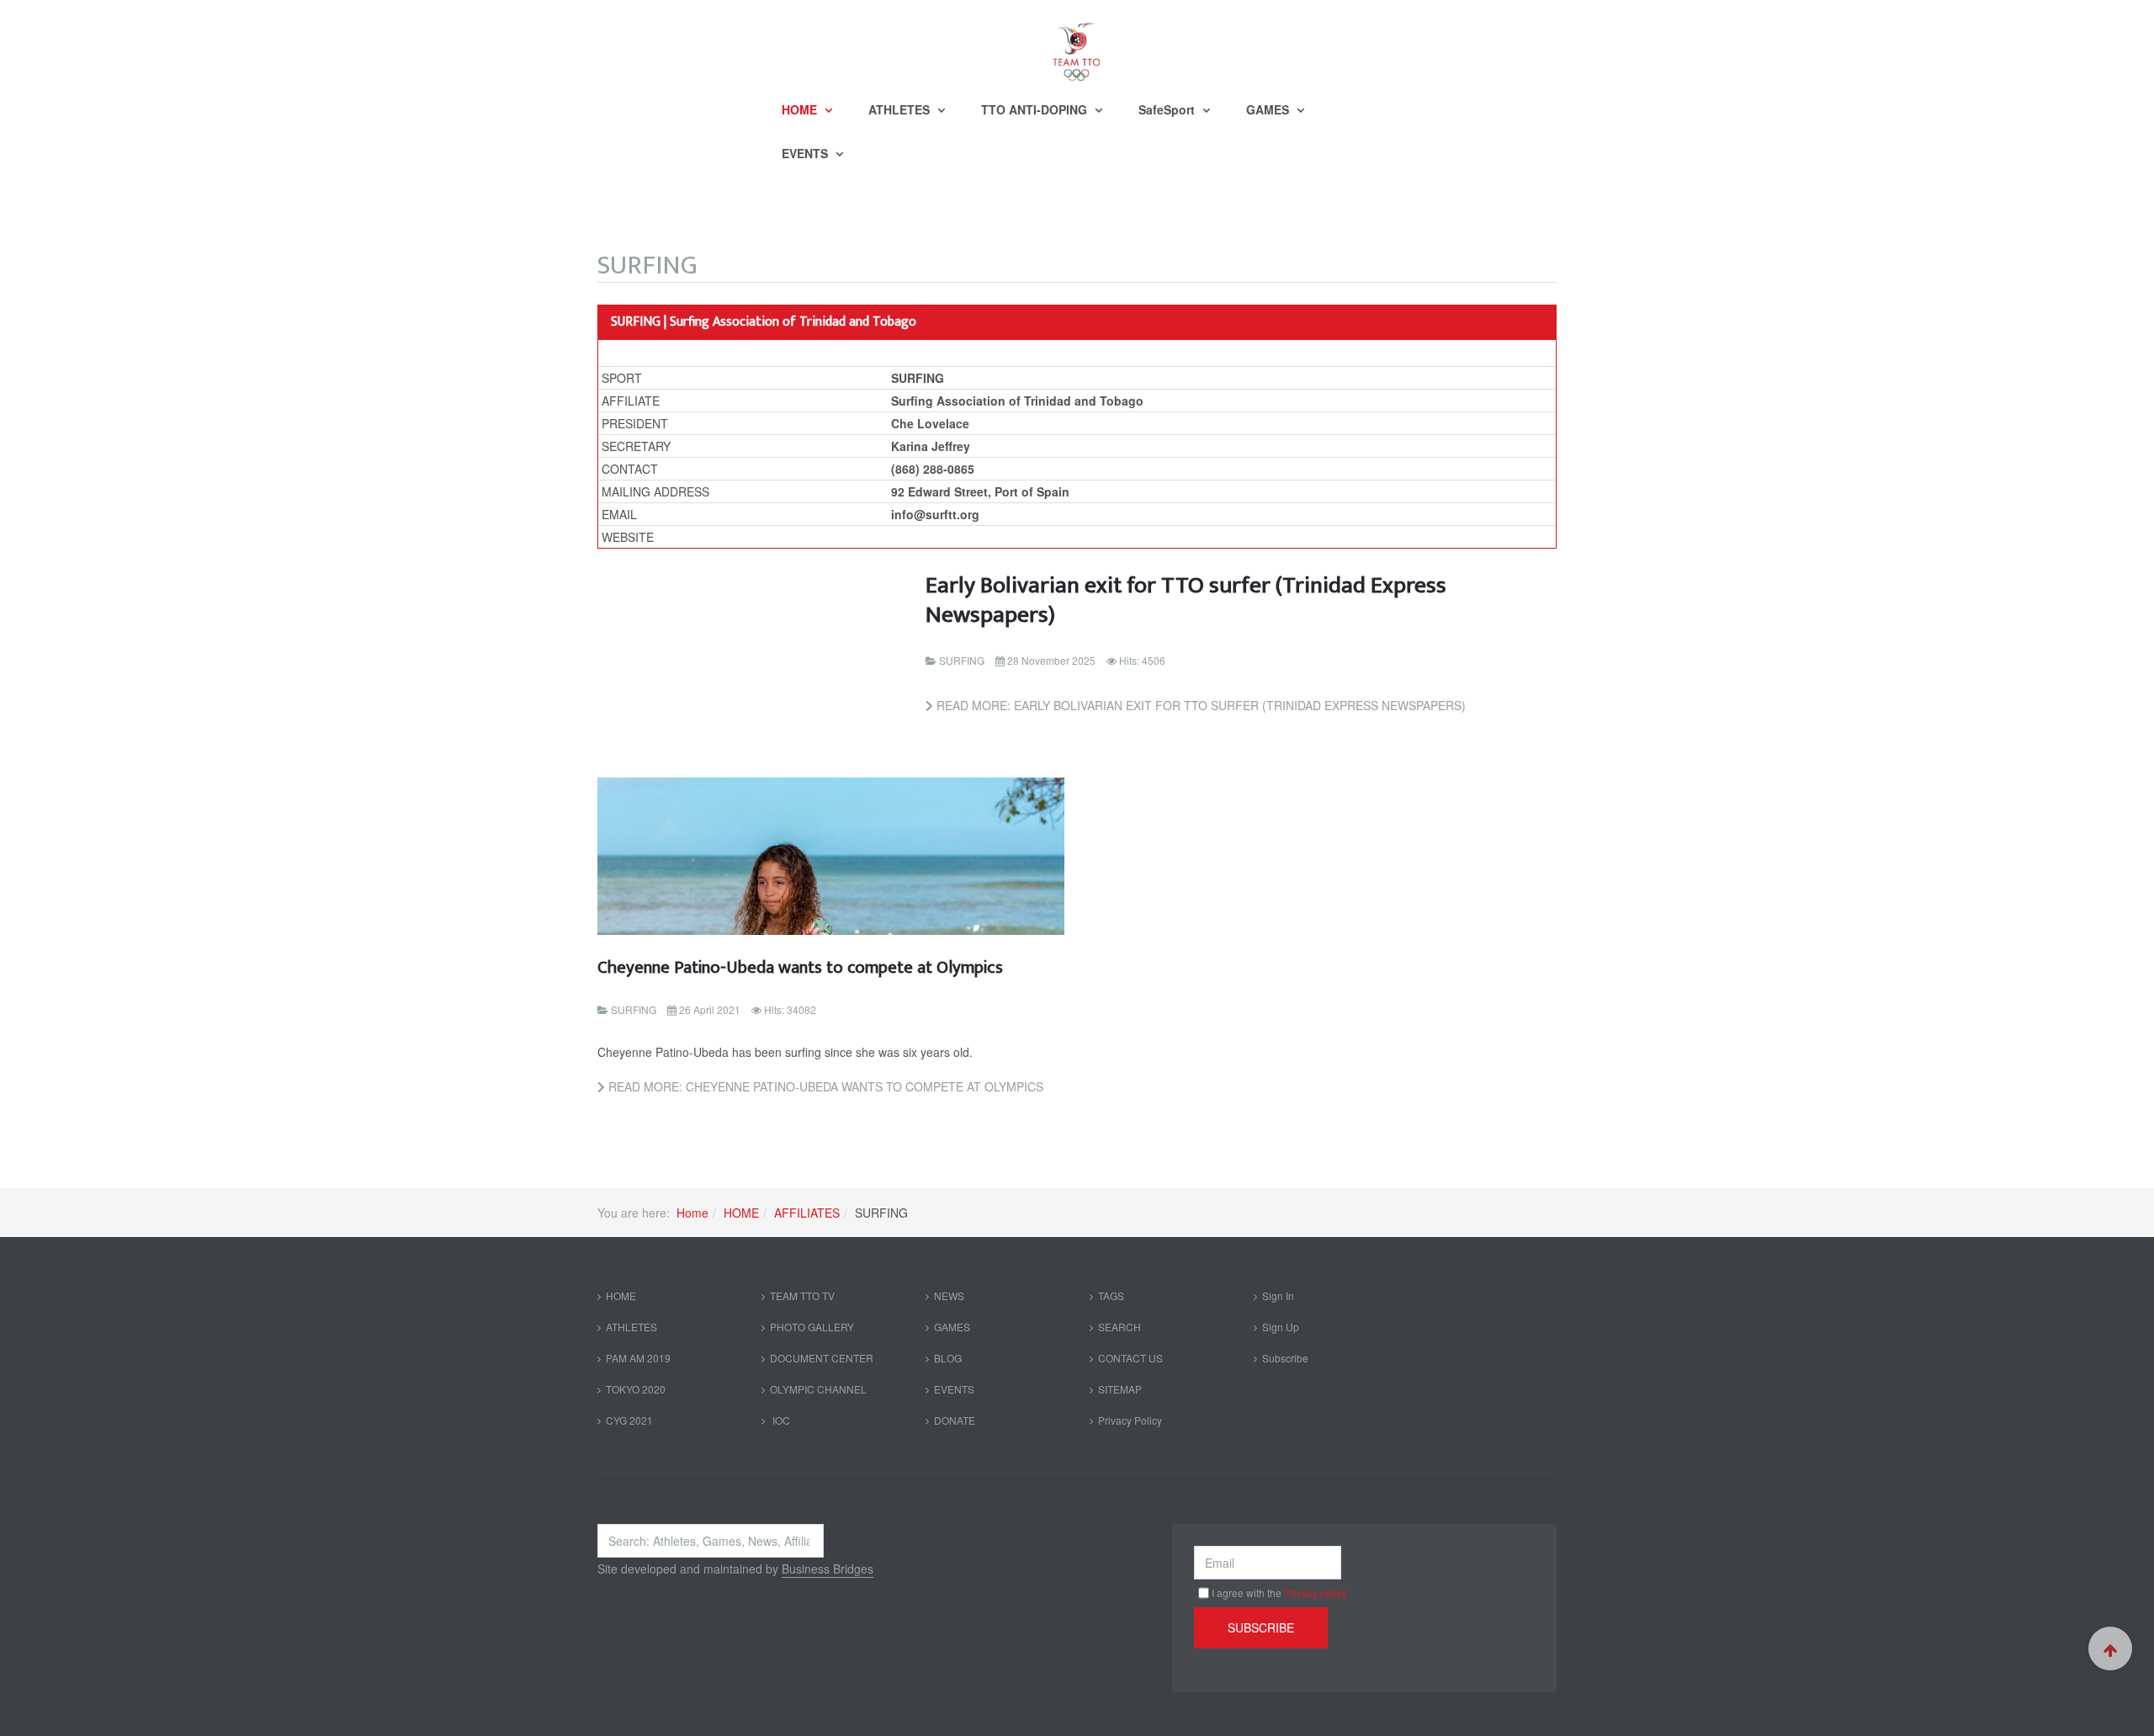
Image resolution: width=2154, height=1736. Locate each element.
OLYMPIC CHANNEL (818, 1389)
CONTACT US (1130, 1358)
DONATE (955, 1420)
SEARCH (1119, 1327)
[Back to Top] (2110, 1648)
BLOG (948, 1358)
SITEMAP (1120, 1389)
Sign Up (1281, 1327)
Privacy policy (1316, 1593)
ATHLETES (901, 109)
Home (692, 1213)
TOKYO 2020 (636, 1389)
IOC (780, 1420)
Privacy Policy (1130, 1420)
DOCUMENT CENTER (822, 1358)
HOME (801, 109)
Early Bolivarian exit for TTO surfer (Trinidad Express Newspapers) (1186, 600)
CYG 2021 (629, 1420)
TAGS (1111, 1295)
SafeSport (1168, 109)
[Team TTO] (1077, 44)
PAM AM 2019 (638, 1358)
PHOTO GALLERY (812, 1327)
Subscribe (1285, 1358)
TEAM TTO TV (802, 1295)
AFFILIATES (807, 1213)
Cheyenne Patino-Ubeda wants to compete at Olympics (800, 967)
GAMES (1269, 109)
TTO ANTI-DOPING (1036, 109)
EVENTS (806, 153)
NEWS (949, 1295)
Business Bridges (828, 1569)
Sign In (1278, 1295)
